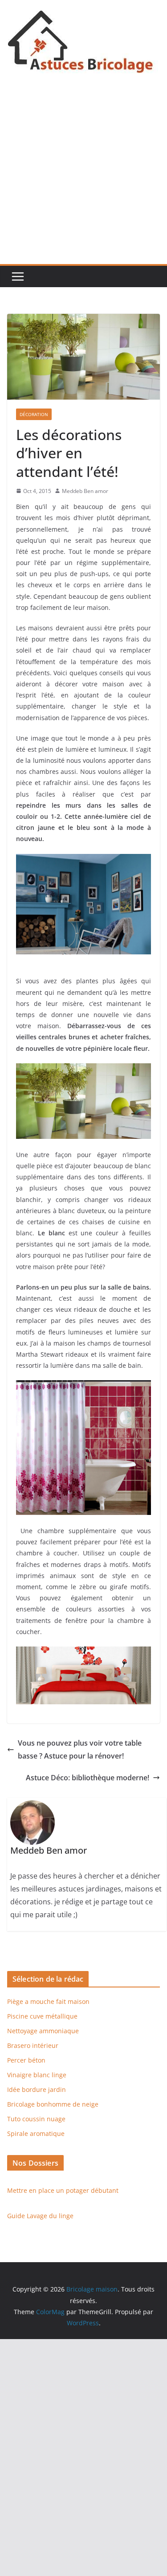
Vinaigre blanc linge (37, 2075)
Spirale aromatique (36, 2133)
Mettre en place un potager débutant (63, 2190)
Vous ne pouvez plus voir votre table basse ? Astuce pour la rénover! (80, 1749)
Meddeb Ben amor (85, 491)
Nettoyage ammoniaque (43, 2031)
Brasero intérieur (33, 2045)
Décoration (34, 414)
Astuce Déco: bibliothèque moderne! (88, 1778)
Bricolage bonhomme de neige (53, 2104)
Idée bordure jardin (37, 2089)
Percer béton (26, 2060)
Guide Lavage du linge (40, 2216)
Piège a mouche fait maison (48, 2001)
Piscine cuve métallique (42, 2016)
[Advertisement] (83, 176)
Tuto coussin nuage (36, 2119)
